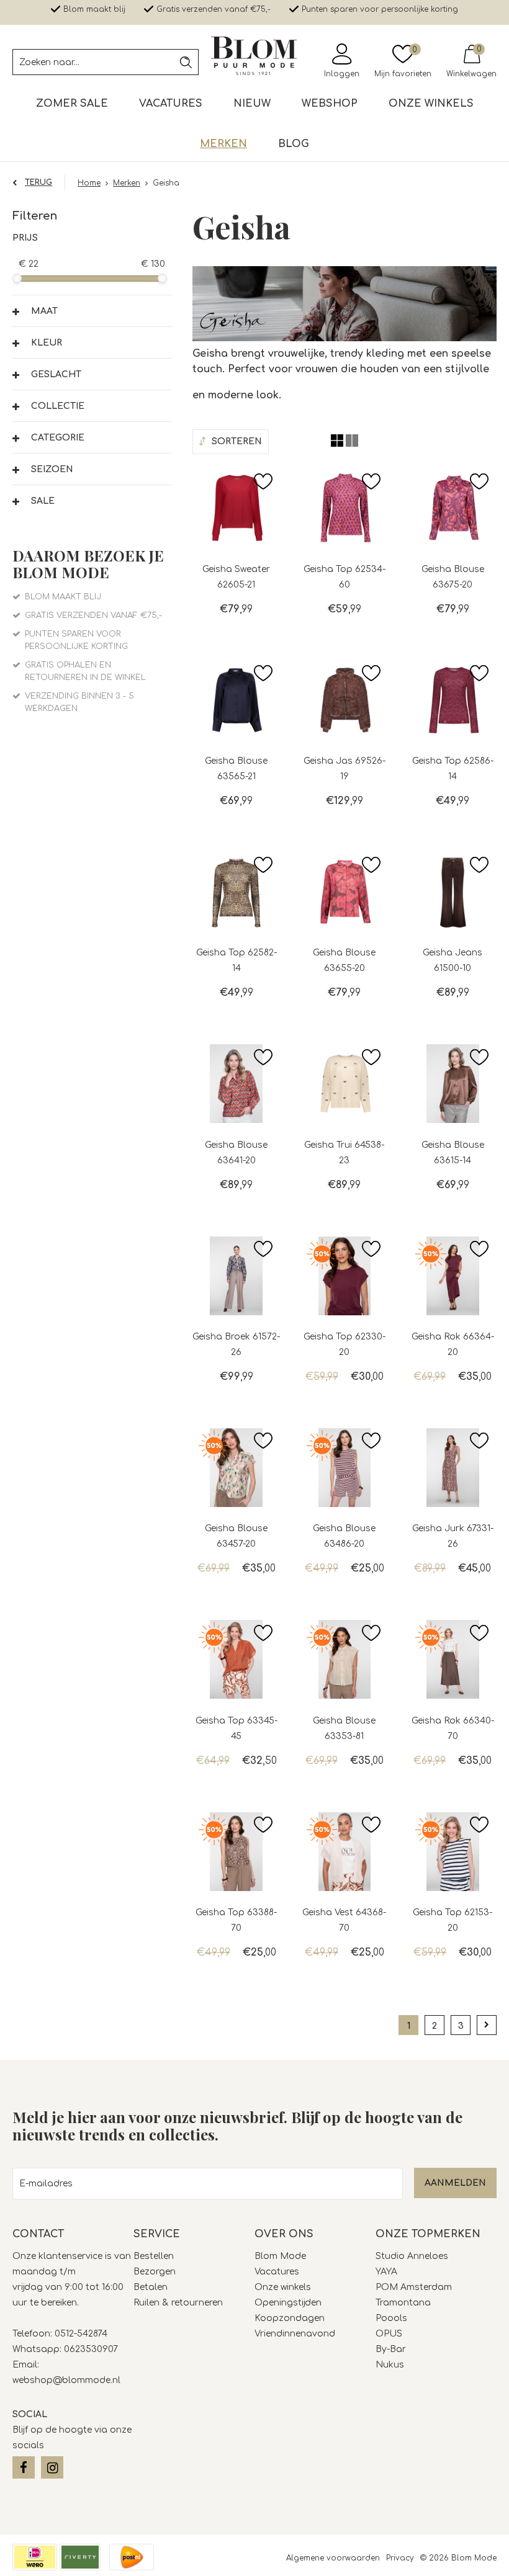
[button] (92, 311)
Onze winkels (431, 104)
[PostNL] (132, 2557)
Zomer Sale (72, 104)
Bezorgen (155, 2272)
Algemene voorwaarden (333, 2558)
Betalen (151, 2287)
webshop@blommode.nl (66, 2380)
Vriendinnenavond (295, 2334)
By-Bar (391, 2349)
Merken (223, 144)
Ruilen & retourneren (178, 2303)
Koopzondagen (290, 2318)
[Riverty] (80, 2557)
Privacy (400, 2558)
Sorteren (237, 441)
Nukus (390, 2365)
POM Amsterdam (414, 2287)
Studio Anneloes (413, 2256)
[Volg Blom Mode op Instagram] (52, 2467)
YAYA (386, 2272)
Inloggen (342, 74)
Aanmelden (455, 2183)
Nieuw (252, 104)
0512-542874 (81, 2334)
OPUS (389, 2334)
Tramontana (404, 2303)
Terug (38, 182)
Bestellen (154, 2256)
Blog (294, 144)
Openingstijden (288, 2303)
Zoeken (186, 62)
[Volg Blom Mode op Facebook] (24, 2467)
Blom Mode (282, 2256)
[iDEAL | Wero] (35, 2557)
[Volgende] (487, 2025)
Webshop (330, 104)
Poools (391, 2318)
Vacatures (171, 104)
